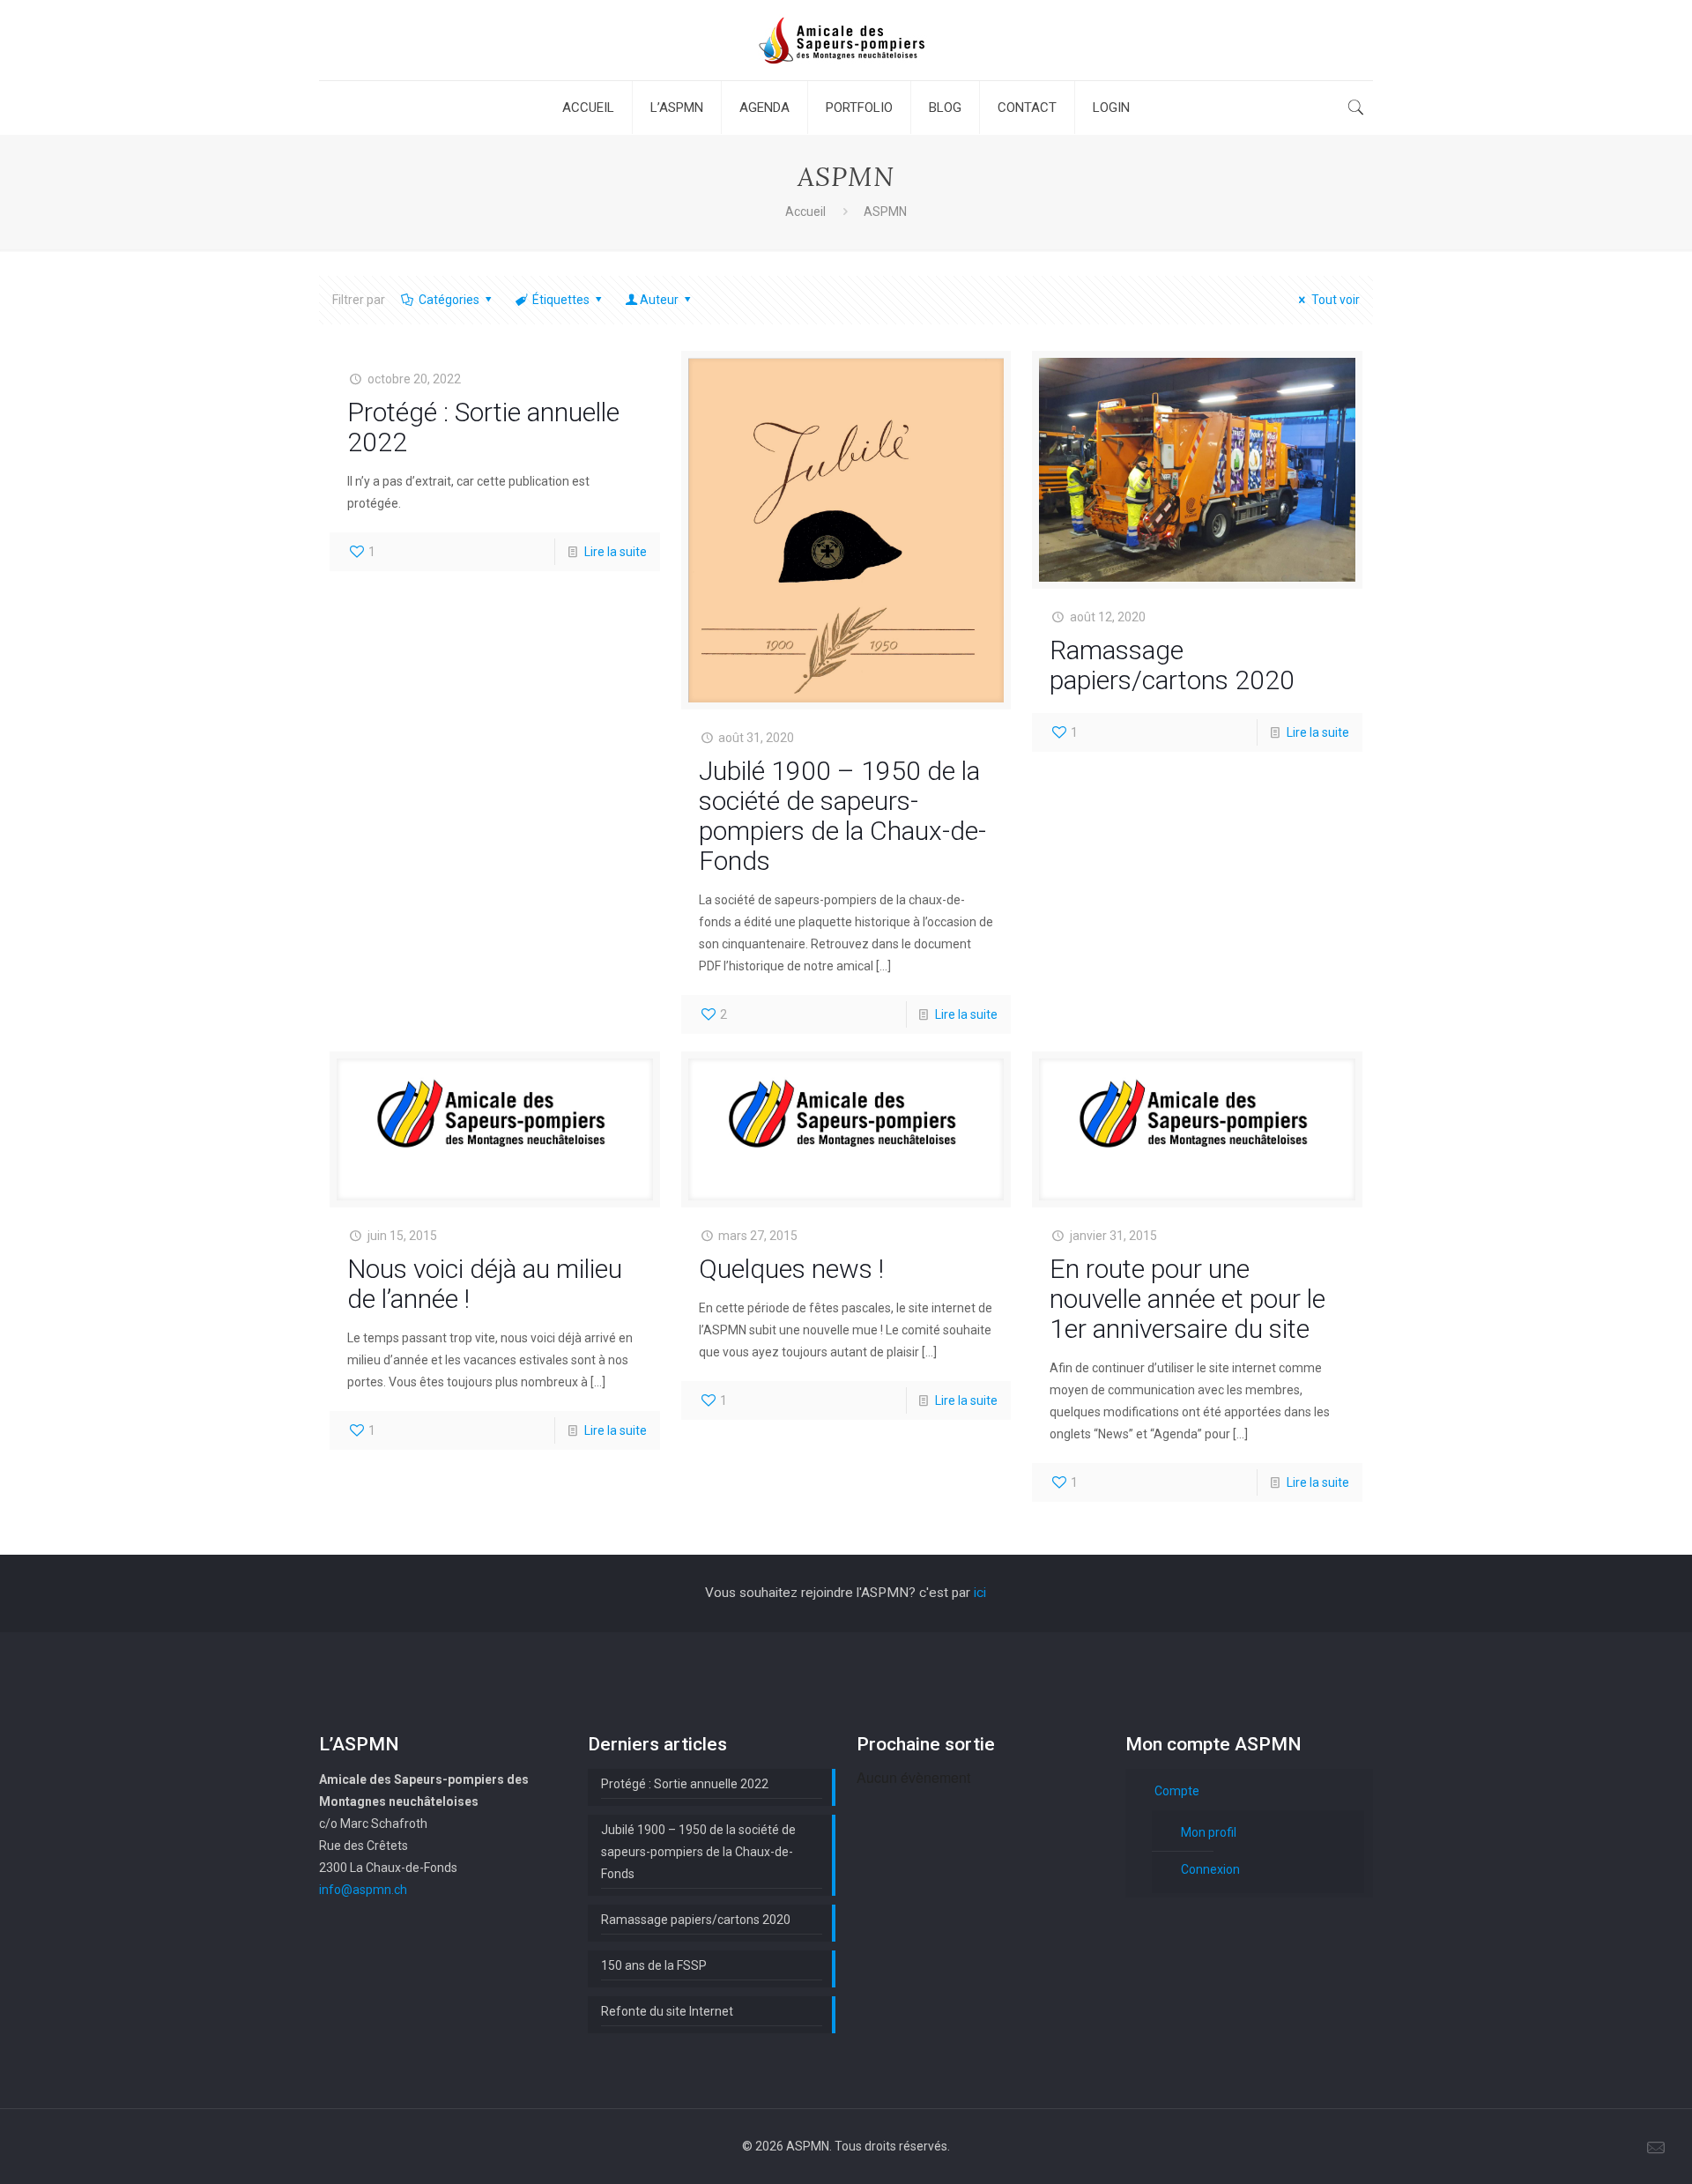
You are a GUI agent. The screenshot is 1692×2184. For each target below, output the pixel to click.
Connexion (1210, 1869)
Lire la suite (616, 552)
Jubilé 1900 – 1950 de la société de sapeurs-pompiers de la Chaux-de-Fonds (842, 816)
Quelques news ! (791, 1269)
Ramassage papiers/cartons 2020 (1172, 665)
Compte (1177, 1791)
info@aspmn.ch (363, 1890)
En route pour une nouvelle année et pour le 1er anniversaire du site (1187, 1299)
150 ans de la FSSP (654, 1965)
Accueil (805, 212)
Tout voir (1336, 300)
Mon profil (1209, 1832)
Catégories (449, 300)
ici (980, 1593)
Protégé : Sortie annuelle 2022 (483, 427)
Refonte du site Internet (667, 2011)
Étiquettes (561, 300)
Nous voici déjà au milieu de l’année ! (485, 1284)
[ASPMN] (846, 40)
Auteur (659, 300)
